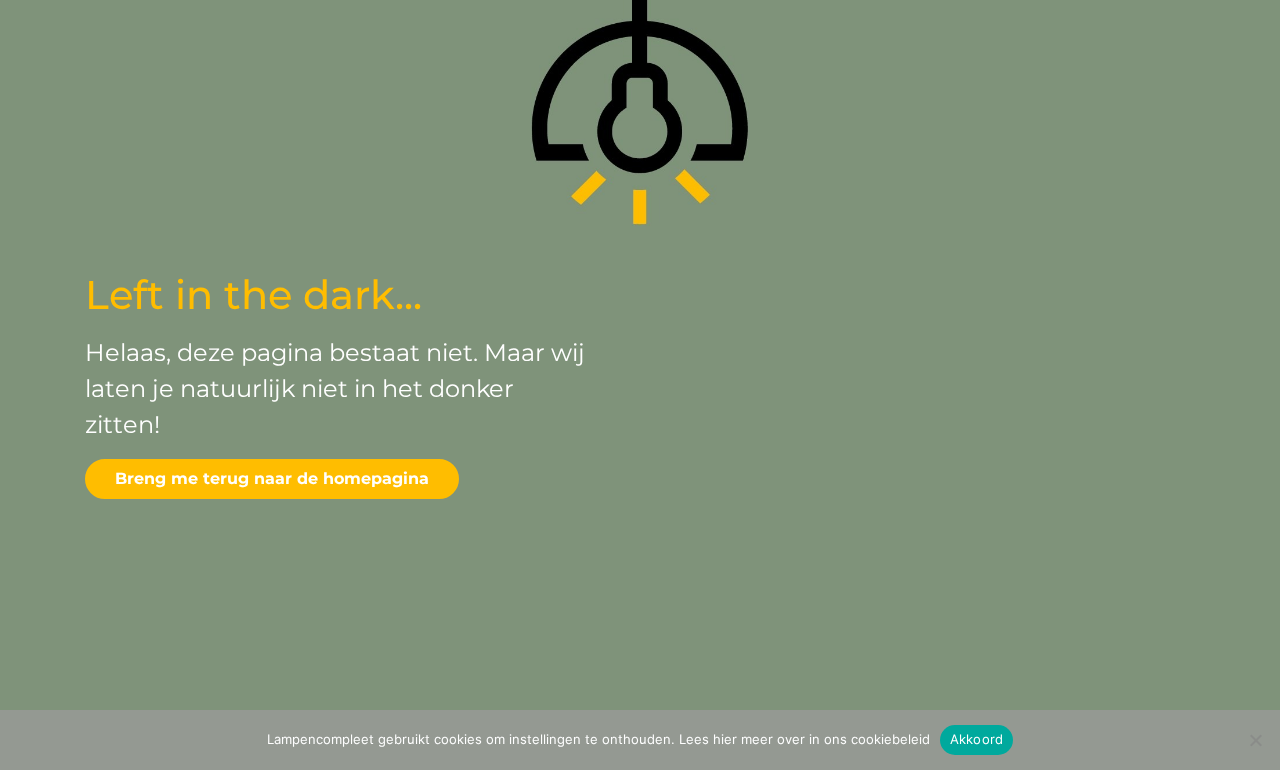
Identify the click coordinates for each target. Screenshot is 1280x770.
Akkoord (977, 739)
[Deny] (1255, 740)
